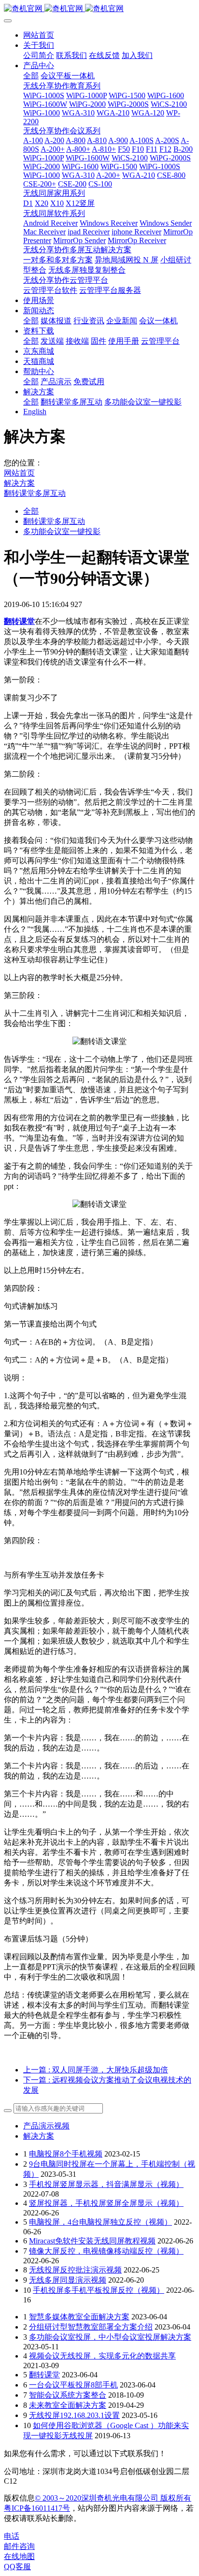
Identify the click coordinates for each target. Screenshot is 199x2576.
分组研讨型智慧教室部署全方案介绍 (91, 2327)
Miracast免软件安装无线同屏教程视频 (92, 2241)
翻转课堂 (44, 2375)
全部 (31, 76)
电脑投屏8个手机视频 (66, 2154)
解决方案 (19, 483)
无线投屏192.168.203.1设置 (74, 2415)
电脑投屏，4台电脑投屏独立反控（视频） (100, 2222)
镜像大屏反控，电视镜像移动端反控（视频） (106, 2251)
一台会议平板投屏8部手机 (73, 2385)
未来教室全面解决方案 (68, 2405)
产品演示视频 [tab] (46, 2126)
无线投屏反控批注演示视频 (75, 2270)
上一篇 (96, 2070)
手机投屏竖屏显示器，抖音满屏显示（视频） (106, 2184)
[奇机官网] (99, 9)
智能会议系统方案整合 (68, 2395)
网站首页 (39, 35)
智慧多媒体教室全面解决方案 (79, 2317)
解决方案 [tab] (39, 2136)
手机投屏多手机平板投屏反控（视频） (99, 2290)
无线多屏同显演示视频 (68, 2280)
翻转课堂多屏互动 (35, 493)
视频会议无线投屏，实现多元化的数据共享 (102, 2356)
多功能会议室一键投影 (62, 531)
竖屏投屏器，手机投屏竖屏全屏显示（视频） (106, 2203)
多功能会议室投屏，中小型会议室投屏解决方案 (110, 2337)
